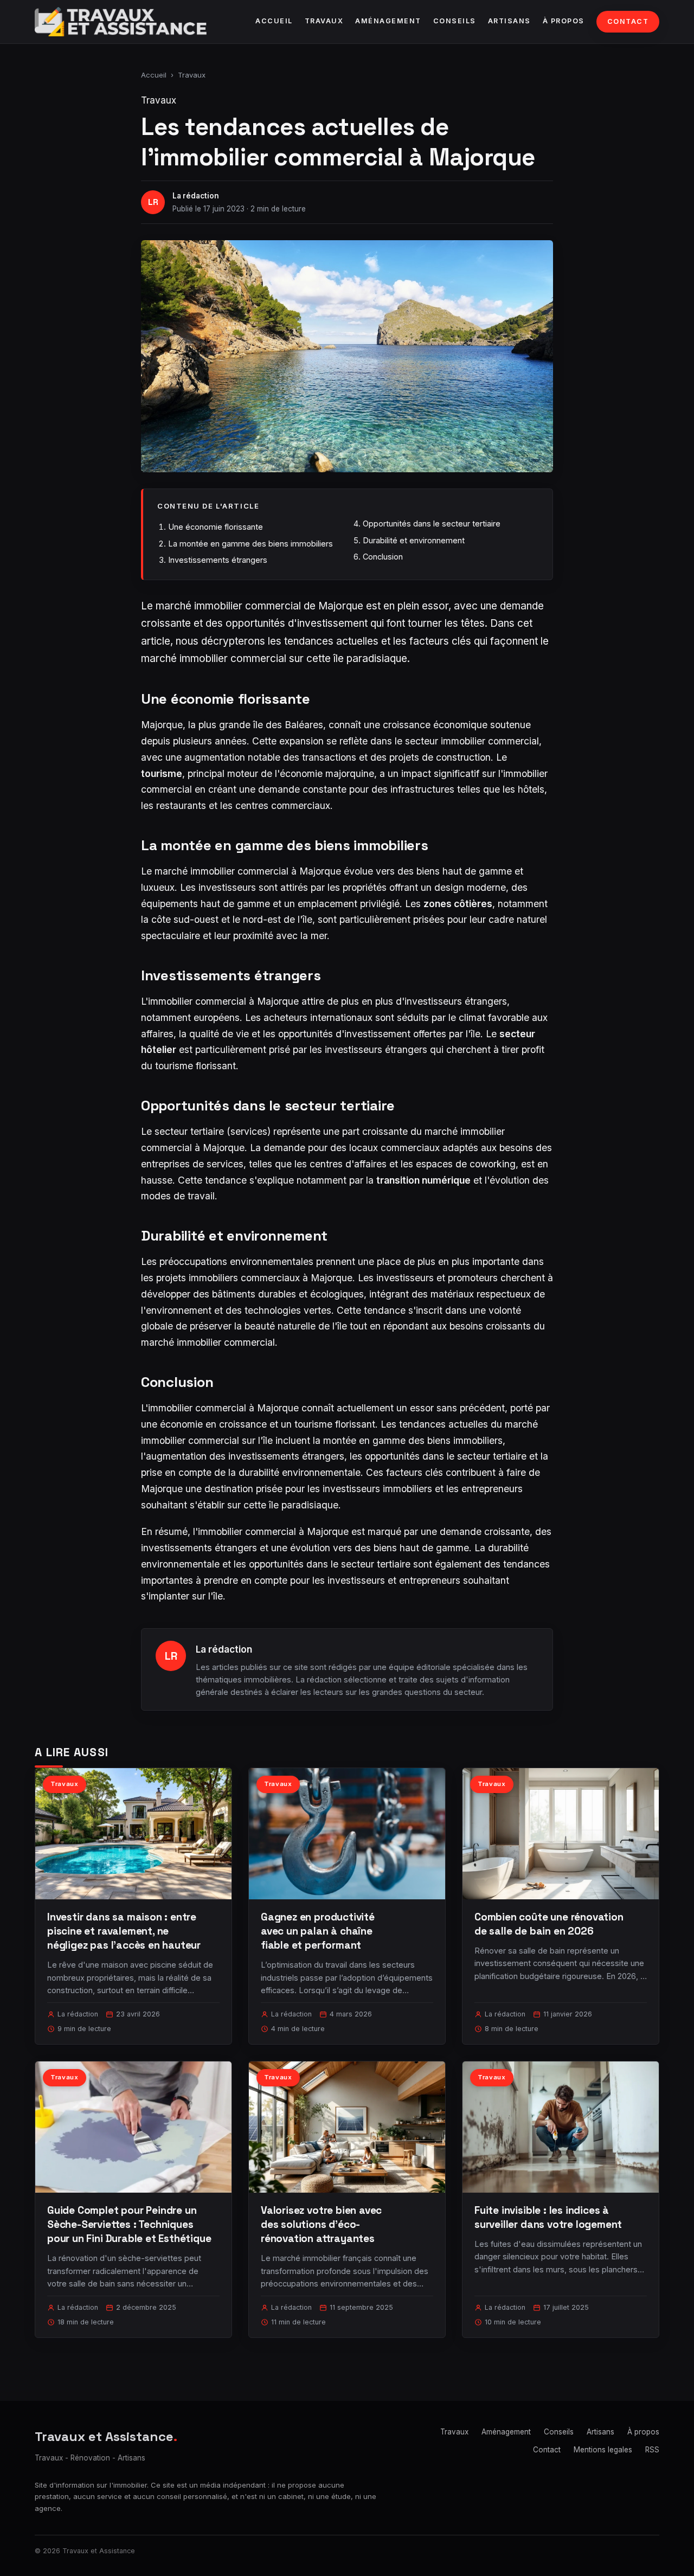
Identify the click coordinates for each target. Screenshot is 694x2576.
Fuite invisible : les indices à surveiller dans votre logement (548, 2217)
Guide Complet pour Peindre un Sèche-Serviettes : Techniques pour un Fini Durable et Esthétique (129, 2224)
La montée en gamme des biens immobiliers (250, 544)
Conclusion (383, 557)
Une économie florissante (216, 527)
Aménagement (388, 21)
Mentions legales (603, 2450)
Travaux (324, 21)
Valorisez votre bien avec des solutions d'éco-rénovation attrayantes (321, 2224)
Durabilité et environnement (414, 540)
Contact (628, 21)
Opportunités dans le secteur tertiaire (432, 523)
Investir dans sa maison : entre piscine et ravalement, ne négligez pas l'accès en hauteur (124, 1931)
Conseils (455, 21)
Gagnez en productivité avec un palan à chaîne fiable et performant (318, 1931)
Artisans (509, 21)
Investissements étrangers (218, 560)
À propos (564, 21)
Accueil (274, 21)
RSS (652, 2450)
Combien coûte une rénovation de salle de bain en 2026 (549, 1924)
